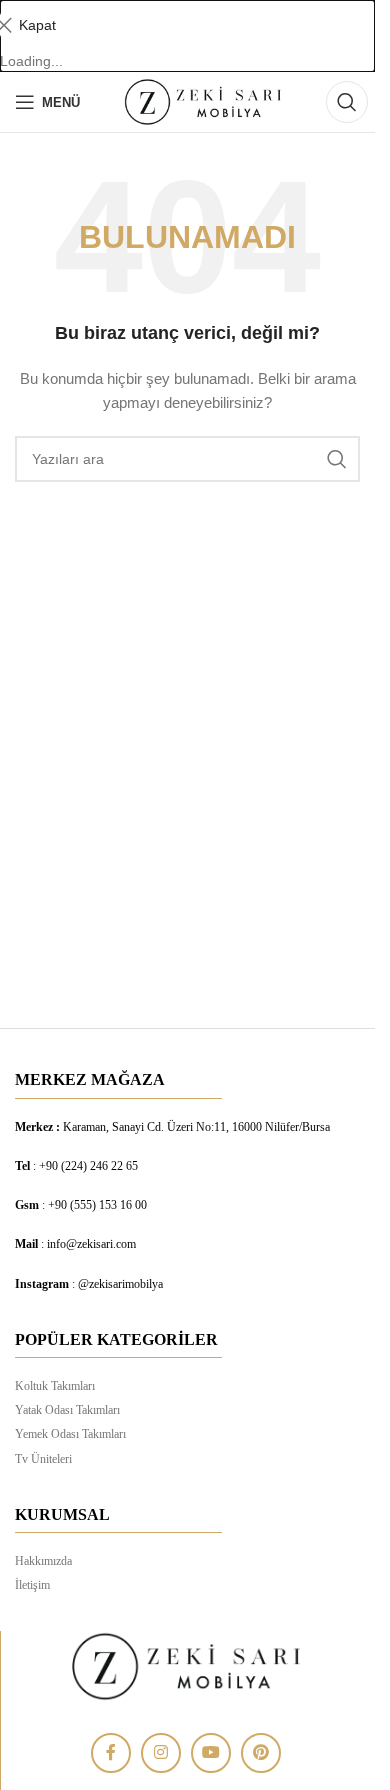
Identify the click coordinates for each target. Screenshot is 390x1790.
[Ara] (347, 102)
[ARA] (337, 459)
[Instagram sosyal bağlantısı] (161, 1753)
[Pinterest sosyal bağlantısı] (261, 1753)
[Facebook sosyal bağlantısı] (111, 1753)
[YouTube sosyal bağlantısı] (211, 1753)
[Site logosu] (203, 101)
